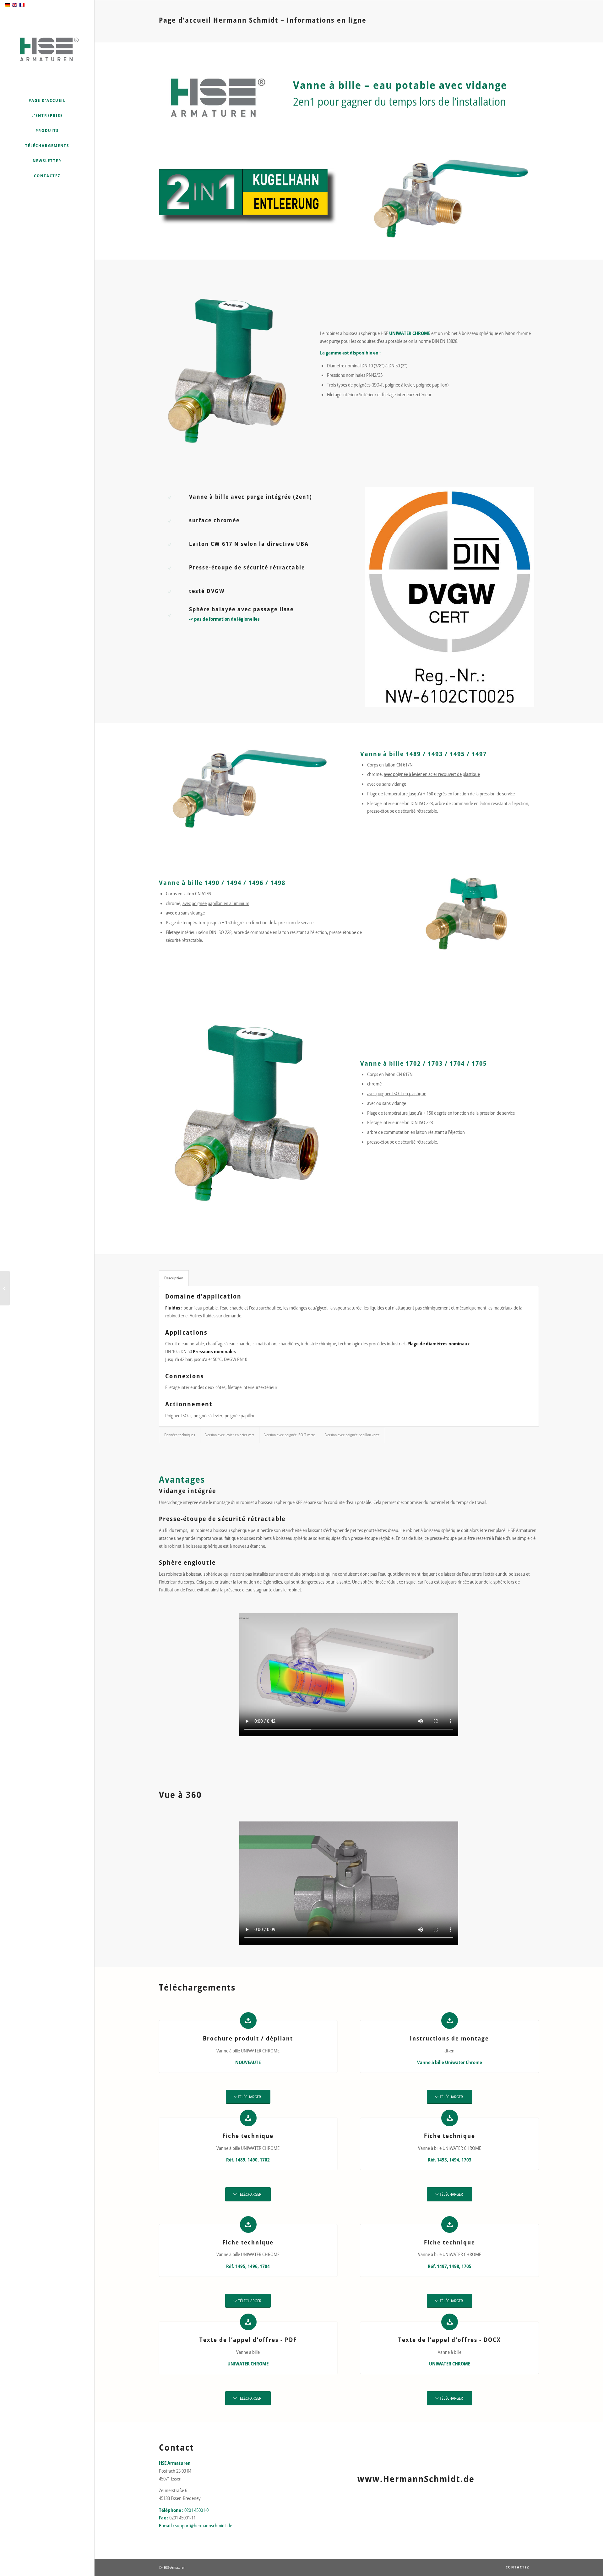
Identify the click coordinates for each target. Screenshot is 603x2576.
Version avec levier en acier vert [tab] (230, 1435)
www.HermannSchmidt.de (416, 2479)
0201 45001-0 (196, 2510)
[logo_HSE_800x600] (47, 48)
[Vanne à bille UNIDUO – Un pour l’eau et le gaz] (5, 1288)
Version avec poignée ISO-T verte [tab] (290, 1435)
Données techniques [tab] (180, 1435)
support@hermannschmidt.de (204, 2525)
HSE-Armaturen (175, 2567)
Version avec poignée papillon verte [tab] (353, 1435)
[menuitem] (47, 101)
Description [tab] (174, 1278)
